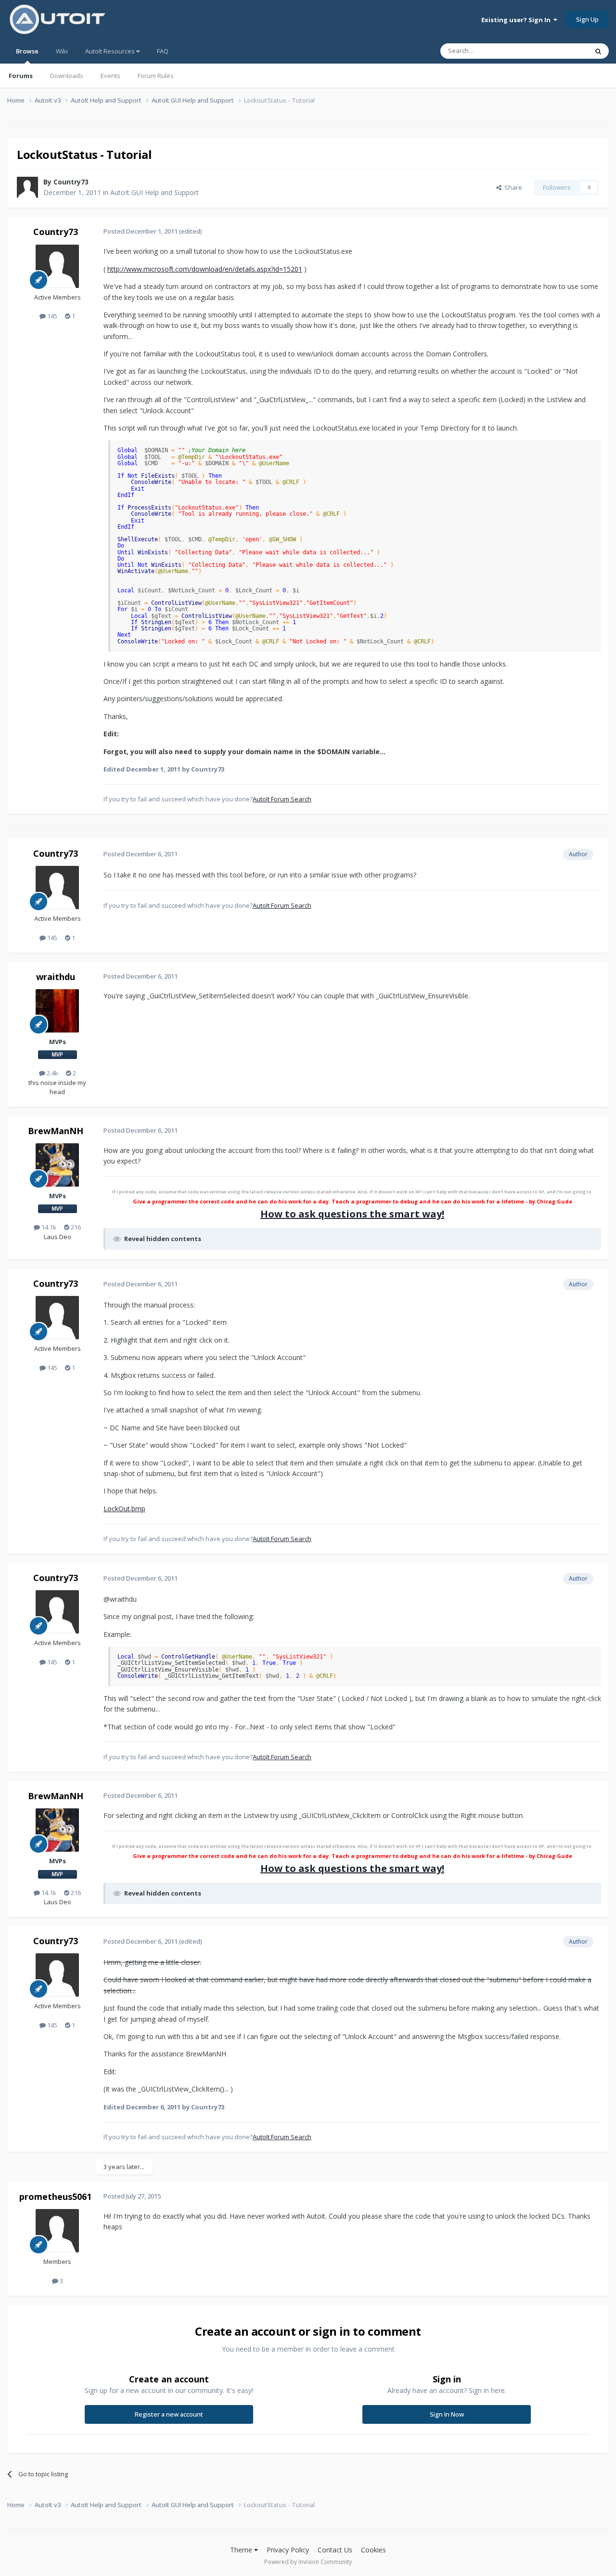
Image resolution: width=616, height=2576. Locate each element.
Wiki (62, 51)
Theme (242, 2550)
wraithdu (56, 977)
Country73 (71, 182)
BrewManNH (56, 1131)
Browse (27, 51)
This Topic (561, 51)
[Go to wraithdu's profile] (57, 1011)
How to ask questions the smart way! (352, 1214)
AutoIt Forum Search (282, 799)
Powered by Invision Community (308, 2562)
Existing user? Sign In (517, 20)
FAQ (163, 51)
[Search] (598, 51)
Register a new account (169, 2414)
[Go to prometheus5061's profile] (57, 2231)
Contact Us (335, 2550)
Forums (21, 76)
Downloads (67, 76)
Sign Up (587, 19)
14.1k (48, 1227)
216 (75, 1227)
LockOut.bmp (124, 1509)
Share (512, 187)
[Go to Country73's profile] (27, 187)
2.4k (52, 1073)
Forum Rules (156, 76)
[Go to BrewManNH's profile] (57, 1165)
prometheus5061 (55, 2197)
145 (51, 316)
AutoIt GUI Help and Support (154, 192)
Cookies (373, 2550)
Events (110, 76)
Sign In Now (447, 2414)
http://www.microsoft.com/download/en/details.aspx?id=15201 (205, 269)
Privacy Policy (288, 2550)
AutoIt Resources (111, 51)
